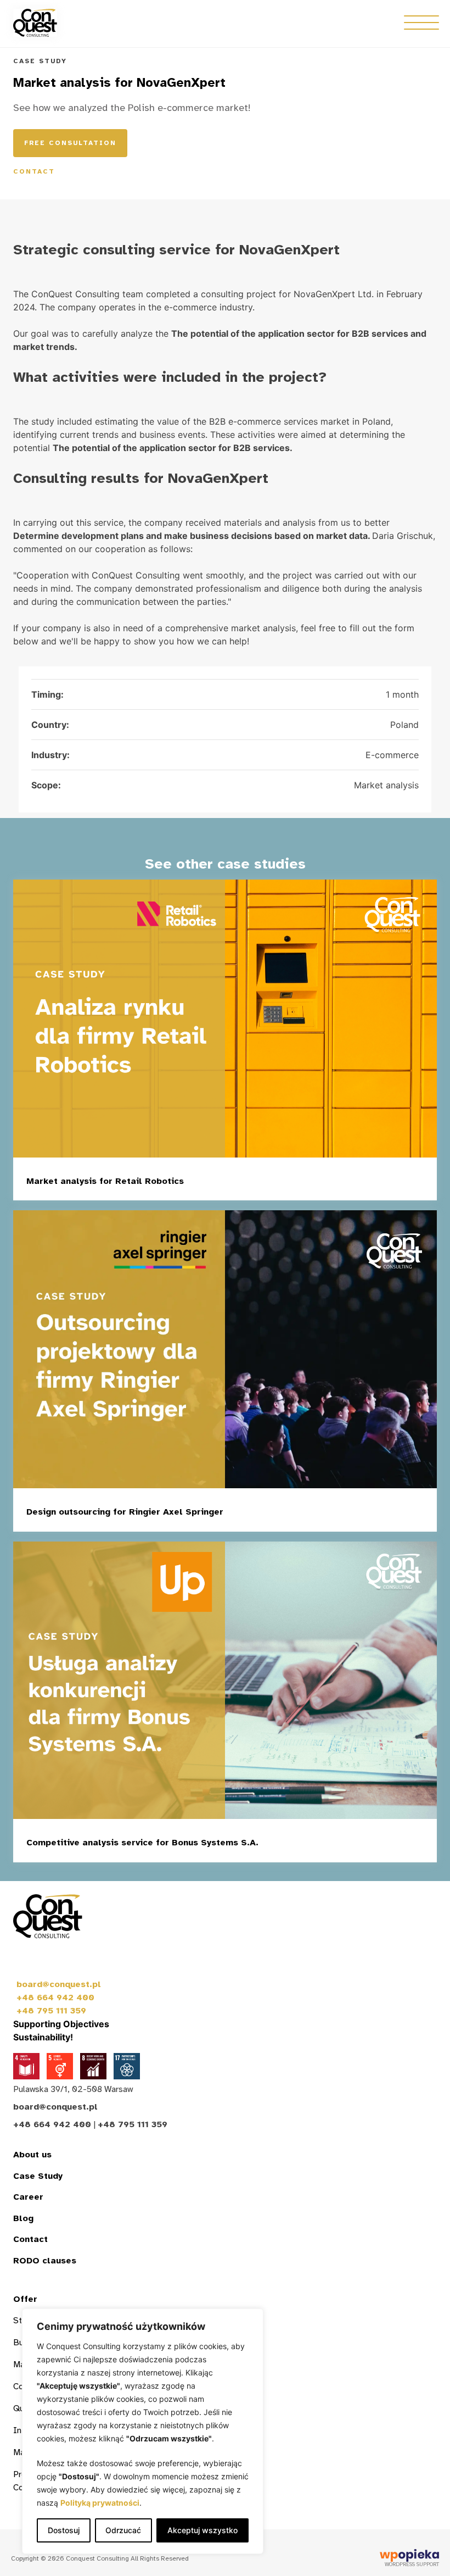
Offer (25, 2299)
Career (28, 2197)
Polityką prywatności (100, 2503)
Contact (34, 171)
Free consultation (70, 143)
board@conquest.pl (59, 1984)
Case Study (38, 2176)
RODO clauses (45, 2261)
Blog (23, 2218)
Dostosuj (64, 2530)
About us (32, 2155)
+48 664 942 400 (55, 1998)
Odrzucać (123, 2530)
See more (383, 1183)
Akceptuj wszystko (203, 2530)
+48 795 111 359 (51, 2011)
